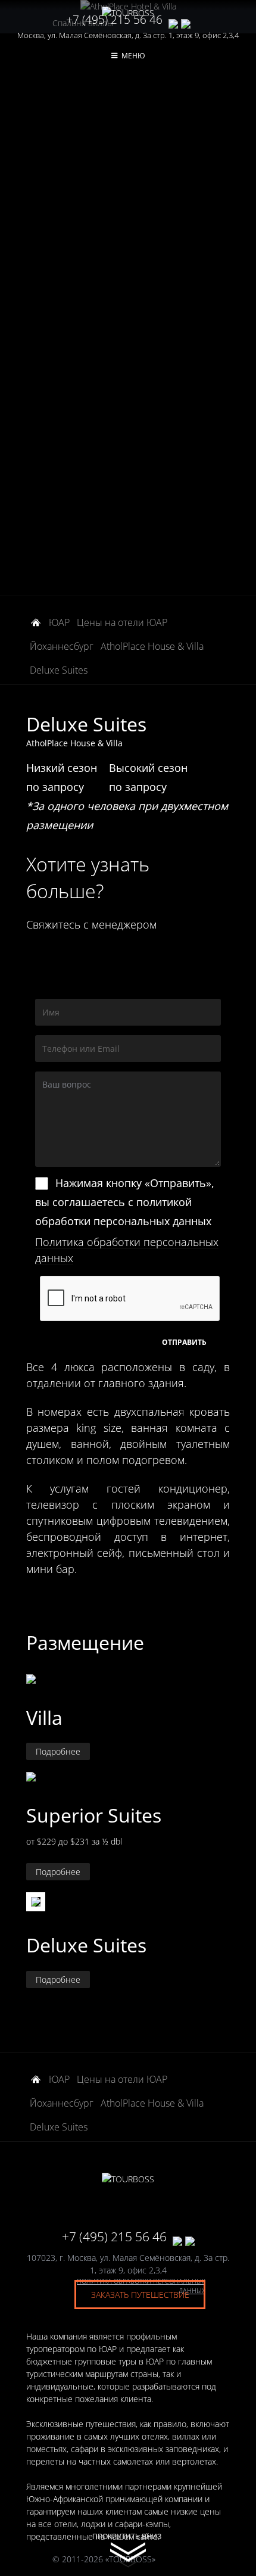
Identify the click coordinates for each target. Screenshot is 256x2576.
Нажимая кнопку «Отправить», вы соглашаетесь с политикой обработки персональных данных (125, 1202)
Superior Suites (94, 1815)
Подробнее (58, 1751)
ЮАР (59, 622)
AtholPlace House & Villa (152, 646)
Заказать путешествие (140, 2295)
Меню (133, 56)
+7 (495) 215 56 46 (114, 20)
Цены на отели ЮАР (122, 622)
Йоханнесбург (62, 646)
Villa (44, 1717)
